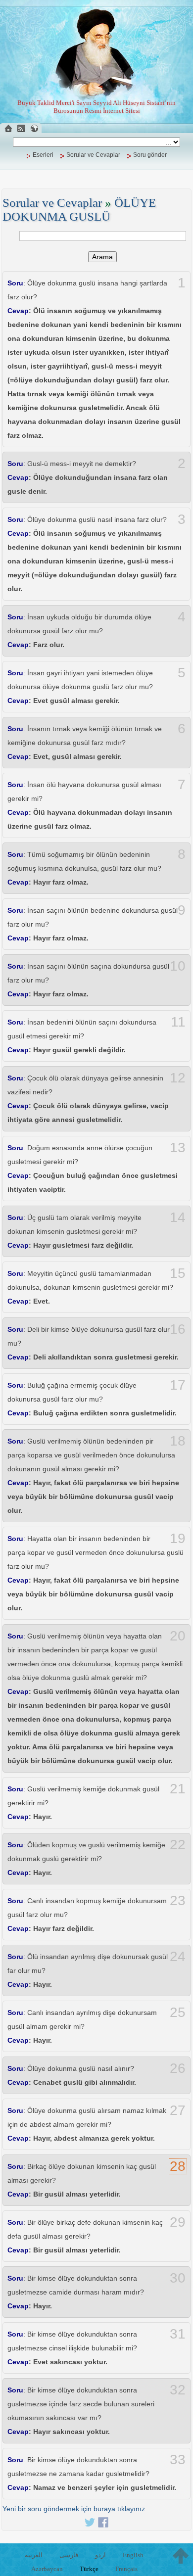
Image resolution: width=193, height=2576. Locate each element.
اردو (100, 2555)
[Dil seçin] (34, 128)
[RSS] (21, 128)
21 (178, 1789)
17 (178, 1385)
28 (178, 2166)
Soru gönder (150, 155)
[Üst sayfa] (181, 2556)
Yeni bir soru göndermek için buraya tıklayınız (74, 2509)
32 (178, 2390)
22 (178, 1845)
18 (178, 1441)
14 (178, 1218)
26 (178, 2068)
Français (126, 2569)
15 (178, 1273)
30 (178, 2278)
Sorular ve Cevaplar (93, 155)
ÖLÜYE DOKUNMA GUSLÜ (79, 210)
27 (178, 2110)
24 (178, 1957)
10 (178, 966)
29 (178, 2222)
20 (178, 1636)
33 (178, 2460)
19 (178, 1539)
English (133, 2555)
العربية (34, 2555)
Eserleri (43, 155)
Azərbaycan (47, 2569)
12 (178, 1078)
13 (178, 1148)
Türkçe (89, 2569)
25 (178, 2013)
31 (178, 2334)
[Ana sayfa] (8, 128)
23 (178, 1901)
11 (178, 1022)
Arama (102, 257)
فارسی (69, 2555)
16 (178, 1329)
